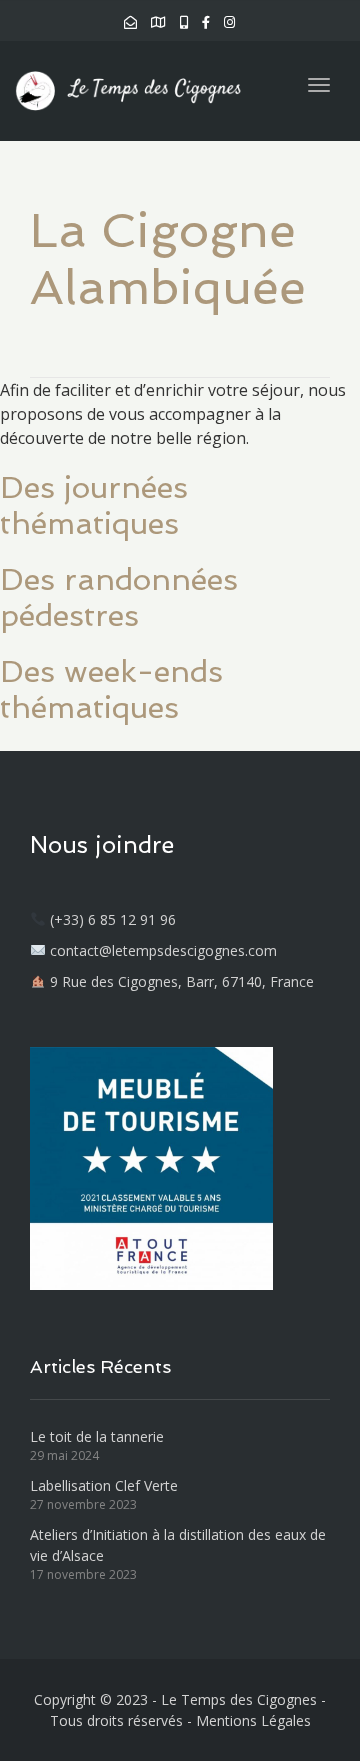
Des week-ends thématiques (111, 689)
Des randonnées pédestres (119, 597)
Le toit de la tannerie (97, 1436)
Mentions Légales (253, 1720)
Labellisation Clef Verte (104, 1485)
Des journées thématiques (94, 505)
